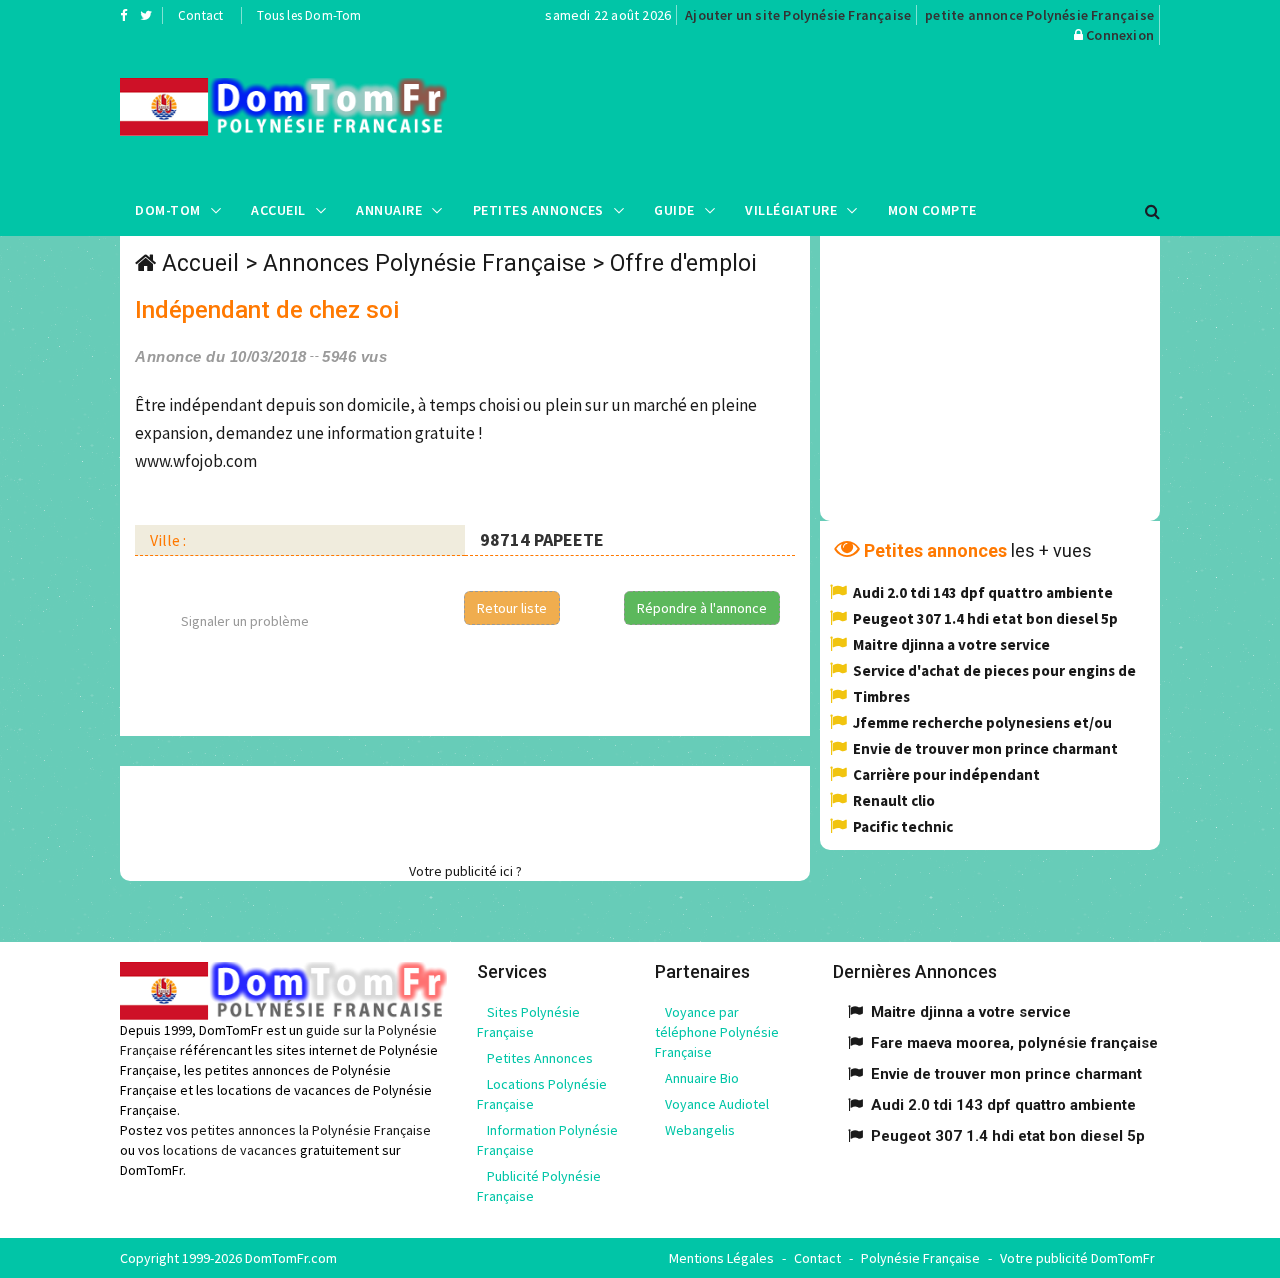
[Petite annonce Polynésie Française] (283, 107)
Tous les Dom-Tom (309, 15)
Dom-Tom (168, 210)
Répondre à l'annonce (702, 608)
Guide (674, 210)
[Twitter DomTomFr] (146, 15)
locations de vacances (230, 1150)
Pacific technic (903, 826)
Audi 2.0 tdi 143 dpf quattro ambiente (983, 592)
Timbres (881, 696)
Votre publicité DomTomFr (1077, 1258)
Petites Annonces (538, 210)
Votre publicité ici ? (465, 871)
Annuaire (389, 210)
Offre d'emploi (683, 263)
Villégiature (791, 210)
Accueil (278, 210)
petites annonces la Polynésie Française (311, 1130)
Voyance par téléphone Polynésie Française (717, 1032)
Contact (200, 15)
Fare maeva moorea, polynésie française (1014, 1043)
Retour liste (512, 608)
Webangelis (700, 1130)
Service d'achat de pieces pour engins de (994, 670)
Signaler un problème (245, 621)
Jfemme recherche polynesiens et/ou (982, 722)
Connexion (1120, 35)
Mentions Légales (721, 1258)
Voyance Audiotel (717, 1104)
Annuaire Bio (702, 1078)
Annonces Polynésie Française (424, 263)
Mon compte (932, 210)
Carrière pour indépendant (946, 774)
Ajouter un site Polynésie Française (798, 15)
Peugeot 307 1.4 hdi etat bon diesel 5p (985, 618)
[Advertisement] (841, 115)
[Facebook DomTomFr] (123, 15)
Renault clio (894, 800)
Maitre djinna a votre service (951, 644)
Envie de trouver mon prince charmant (985, 748)
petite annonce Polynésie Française (1039, 15)
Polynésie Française (920, 1258)
